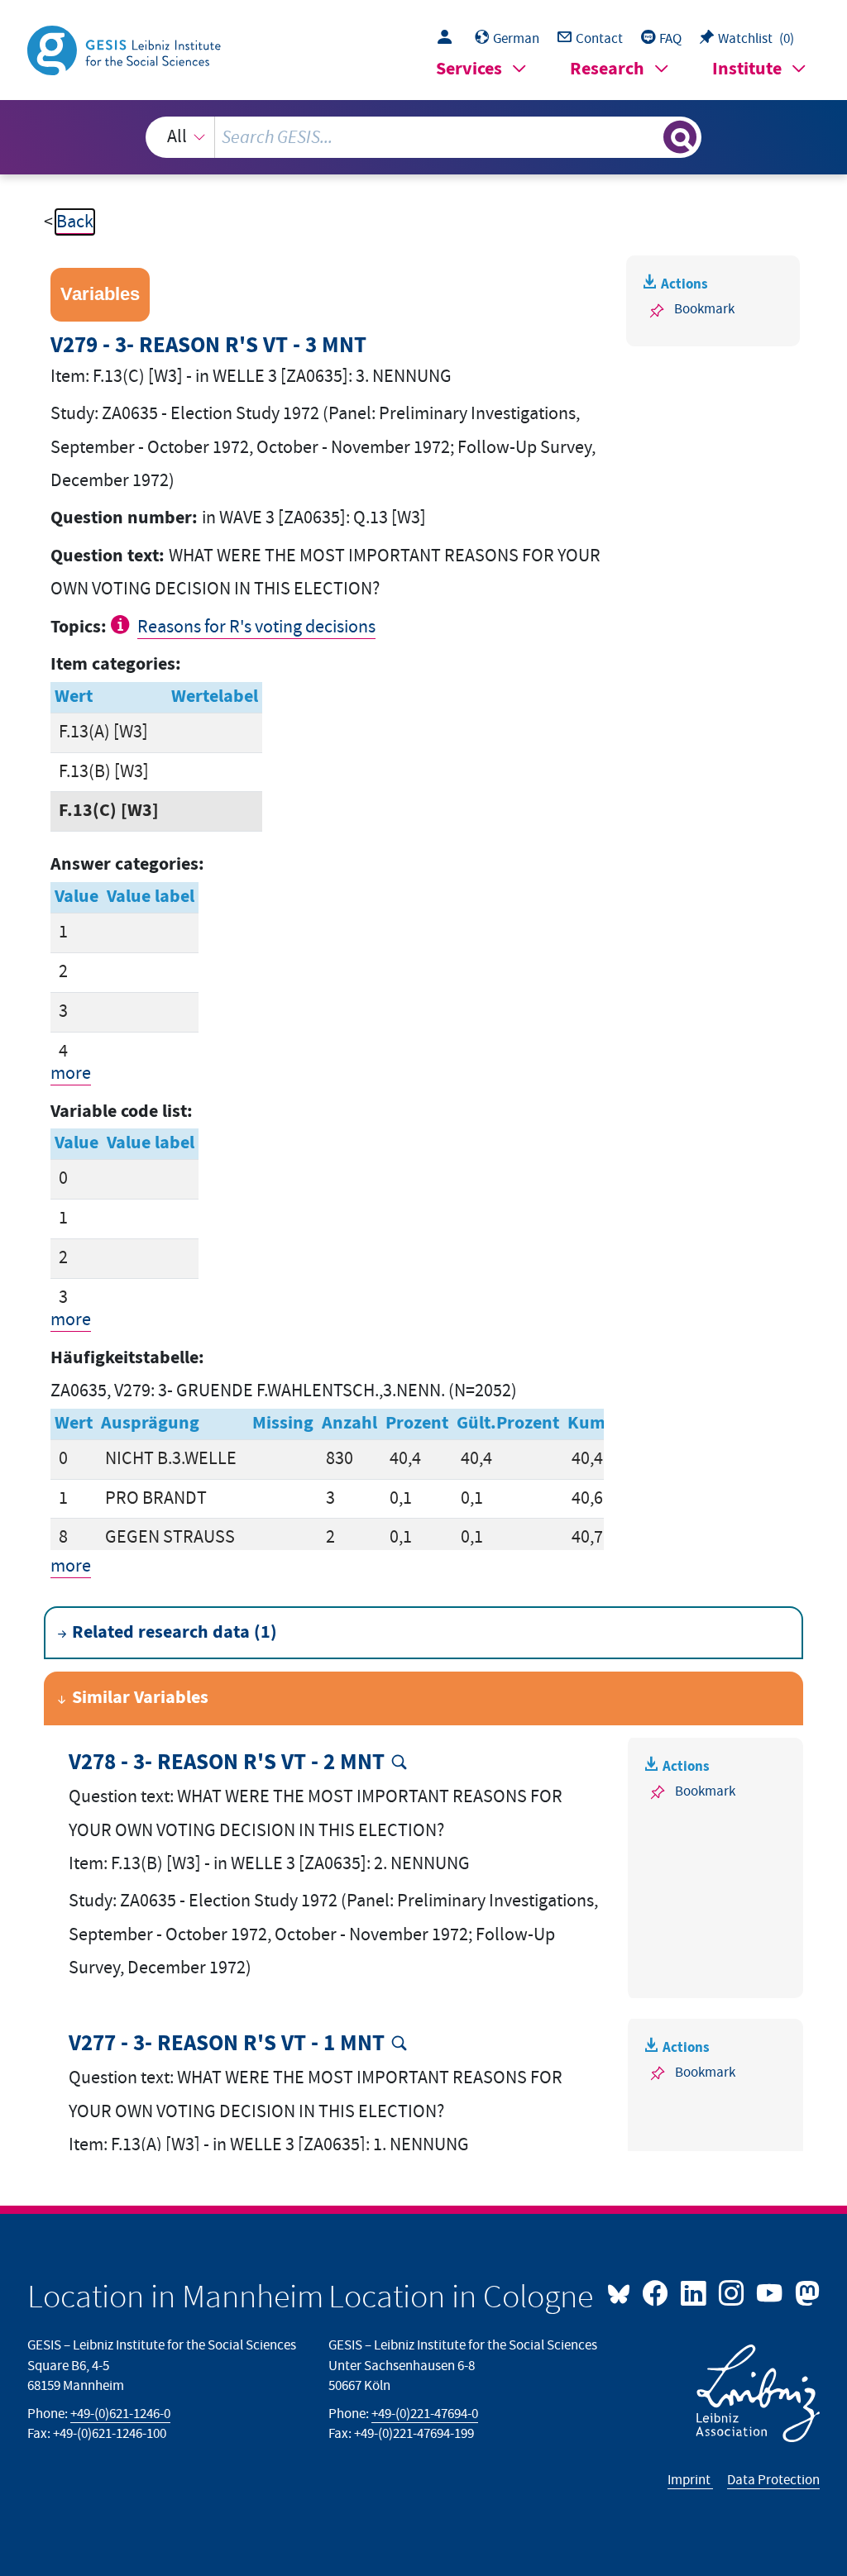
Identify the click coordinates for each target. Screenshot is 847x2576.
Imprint (690, 2480)
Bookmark (704, 309)
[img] (122, 624)
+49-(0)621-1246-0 (120, 2414)
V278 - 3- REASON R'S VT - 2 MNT (227, 1763)
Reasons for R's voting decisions (256, 627)
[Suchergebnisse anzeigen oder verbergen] (680, 137)
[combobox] (424, 137)
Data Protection (773, 2480)
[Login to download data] (449, 39)
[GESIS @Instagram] (733, 2292)
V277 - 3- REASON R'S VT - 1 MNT (227, 2044)
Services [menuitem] (469, 69)
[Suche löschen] (648, 137)
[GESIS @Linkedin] (695, 2292)
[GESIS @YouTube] (771, 2292)
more (71, 1073)
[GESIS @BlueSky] (623, 2292)
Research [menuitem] (607, 69)
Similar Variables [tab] (140, 1698)
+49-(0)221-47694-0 (425, 2414)
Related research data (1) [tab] (175, 1632)
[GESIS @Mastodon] (805, 2292)
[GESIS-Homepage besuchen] (126, 49)
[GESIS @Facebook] (657, 2292)
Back (75, 222)
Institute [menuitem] (747, 69)
